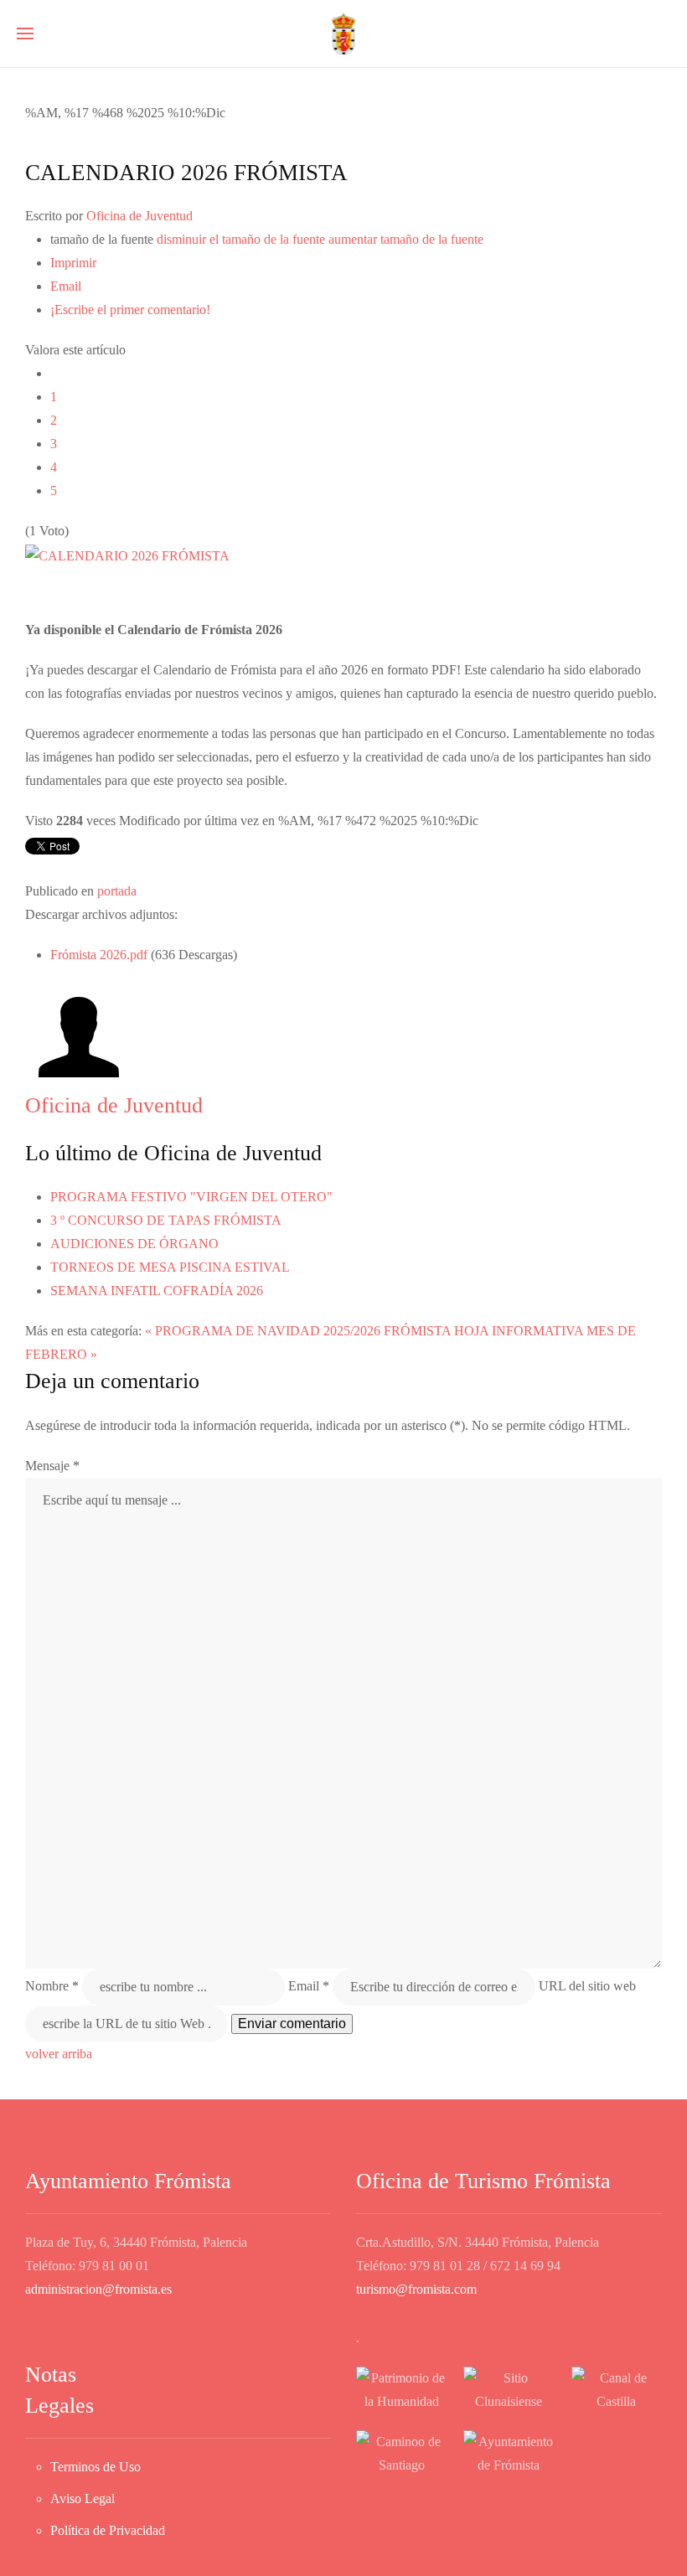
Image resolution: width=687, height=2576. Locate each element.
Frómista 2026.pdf (101, 955)
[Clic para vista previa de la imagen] (127, 554)
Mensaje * (52, 1466)
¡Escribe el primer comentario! (130, 310)
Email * (309, 1985)
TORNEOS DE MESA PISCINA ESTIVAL (170, 1267)
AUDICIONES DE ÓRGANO (134, 1244)
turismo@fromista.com (416, 2289)
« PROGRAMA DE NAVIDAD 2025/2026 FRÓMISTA (298, 1331)
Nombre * (52, 1985)
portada (117, 891)
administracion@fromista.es (98, 2289)
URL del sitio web (587, 1985)
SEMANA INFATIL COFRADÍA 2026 (157, 1291)
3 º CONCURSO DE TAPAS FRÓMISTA (166, 1220)
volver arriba (59, 2054)
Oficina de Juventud (139, 216)
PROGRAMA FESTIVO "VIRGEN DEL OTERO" (191, 1197)
